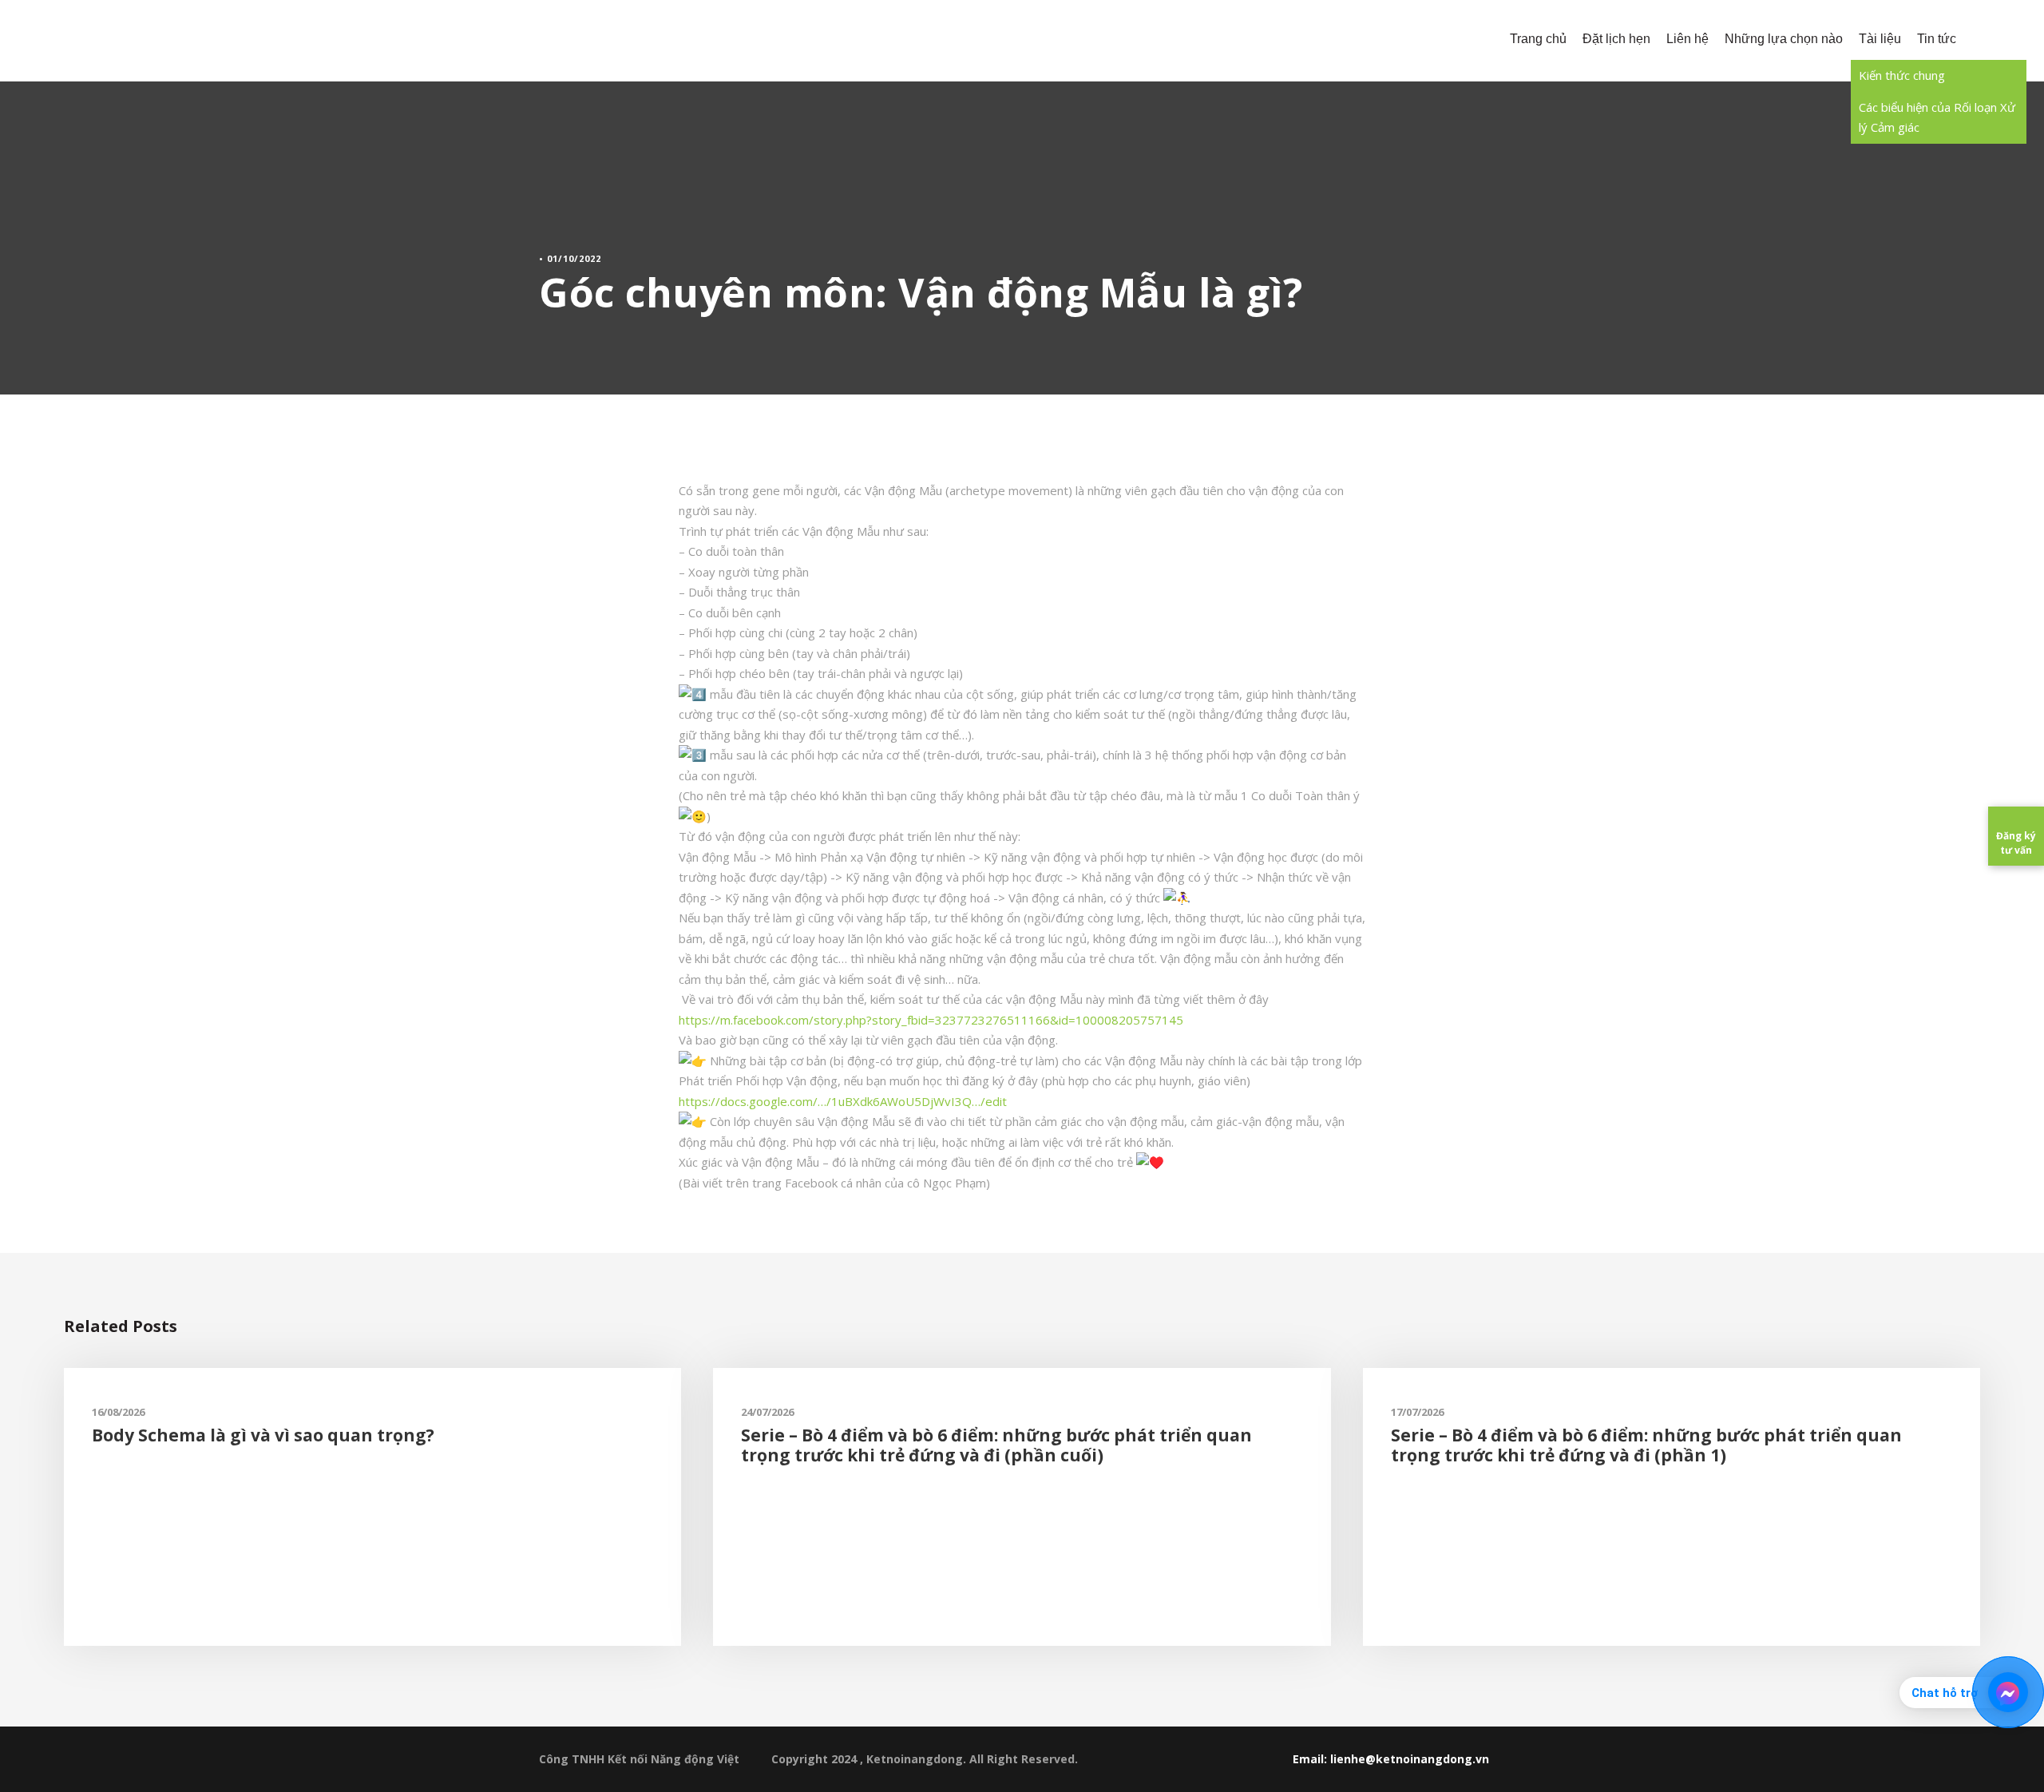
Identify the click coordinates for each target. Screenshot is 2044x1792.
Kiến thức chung (1902, 75)
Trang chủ (1538, 39)
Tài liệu (1880, 39)
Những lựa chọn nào (1784, 39)
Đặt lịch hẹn (1616, 39)
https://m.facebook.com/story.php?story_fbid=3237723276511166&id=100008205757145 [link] (931, 1020)
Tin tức (1937, 39)
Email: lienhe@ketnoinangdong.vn (1391, 1759)
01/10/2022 (574, 258)
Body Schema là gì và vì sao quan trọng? (263, 1435)
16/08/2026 (118, 1412)
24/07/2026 (767, 1412)
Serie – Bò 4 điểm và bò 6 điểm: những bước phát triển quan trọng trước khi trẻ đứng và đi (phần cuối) (996, 1445)
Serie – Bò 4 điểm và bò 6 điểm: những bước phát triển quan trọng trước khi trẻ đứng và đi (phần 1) (1646, 1445)
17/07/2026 (1417, 1412)
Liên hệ (1687, 39)
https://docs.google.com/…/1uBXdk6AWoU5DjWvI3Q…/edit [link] (843, 1101)
